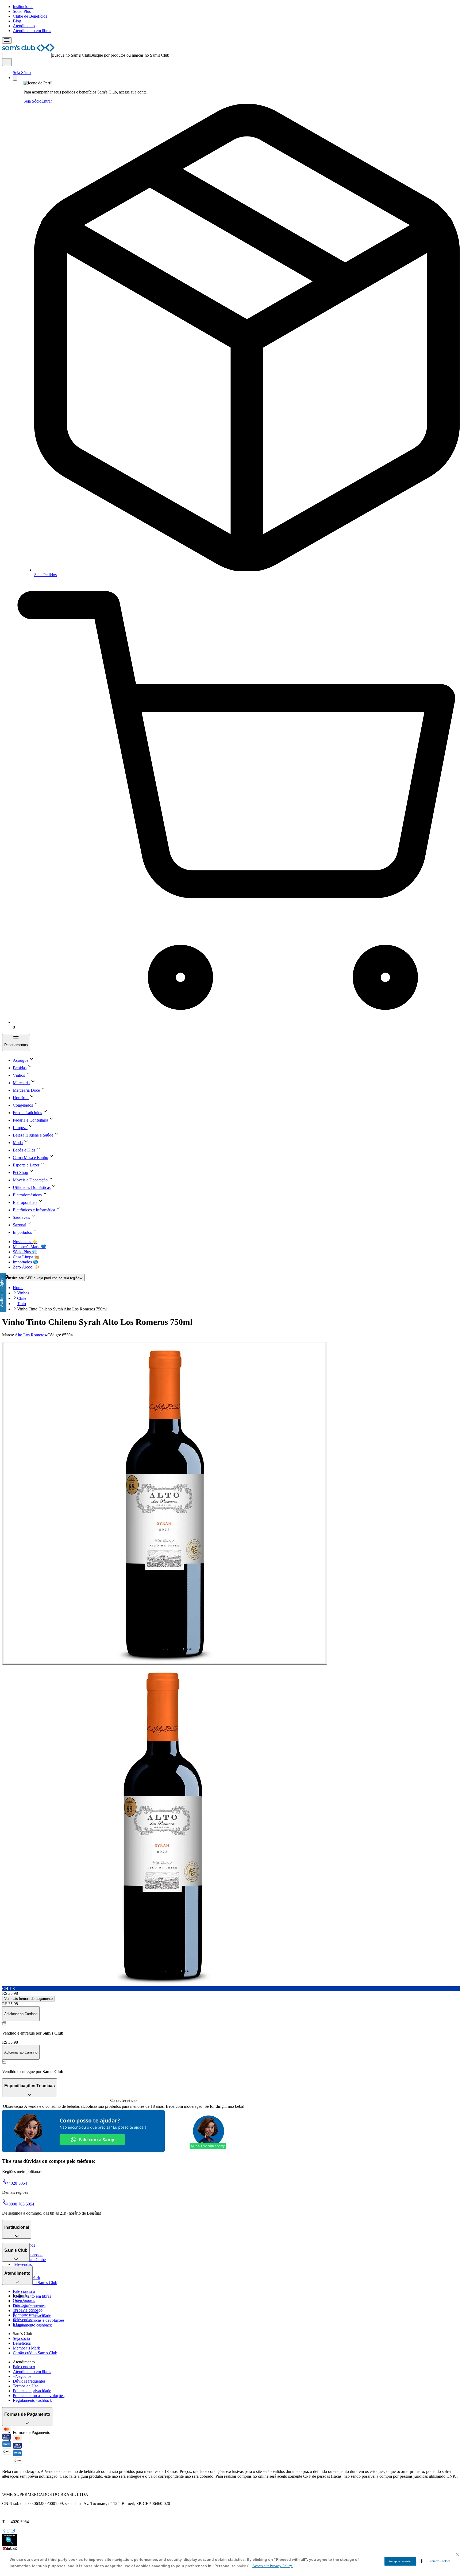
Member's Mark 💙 (29, 1247)
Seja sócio (21, 2338)
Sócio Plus (22, 11)
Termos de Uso (26, 2386)
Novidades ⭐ (25, 1242)
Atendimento (24, 26)
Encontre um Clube (29, 2315)
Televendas (22, 2264)
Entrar (47, 101)
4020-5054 (18, 2183)
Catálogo (20, 2305)
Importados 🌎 (26, 1262)
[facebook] (4, 2531)
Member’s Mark (26, 2348)
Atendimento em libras (32, 31)
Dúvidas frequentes (29, 2306)
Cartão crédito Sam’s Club (35, 2283)
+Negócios (22, 2376)
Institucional (23, 7)
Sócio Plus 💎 (25, 1252)
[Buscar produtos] (7, 62)
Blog (17, 21)
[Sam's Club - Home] (28, 50)
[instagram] (13, 2531)
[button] (435, 2561)
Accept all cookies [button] (400, 2561)
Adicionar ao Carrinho (21, 2014)
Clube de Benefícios (30, 16)
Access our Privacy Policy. (273, 2566)
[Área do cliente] (15, 78)
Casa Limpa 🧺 (26, 1257)
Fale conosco (24, 2291)
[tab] (165, 1503)
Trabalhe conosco (28, 2310)
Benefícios (22, 2343)
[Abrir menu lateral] (7, 40)
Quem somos (24, 2300)
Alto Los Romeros (30, 1335)
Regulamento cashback (32, 2325)
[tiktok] (9, 2531)
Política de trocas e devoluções (39, 2320)
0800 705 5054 (21, 2204)
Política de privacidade (32, 2391)
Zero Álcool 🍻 (26, 1267)
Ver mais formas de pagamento (28, 1999)
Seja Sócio (22, 73)
